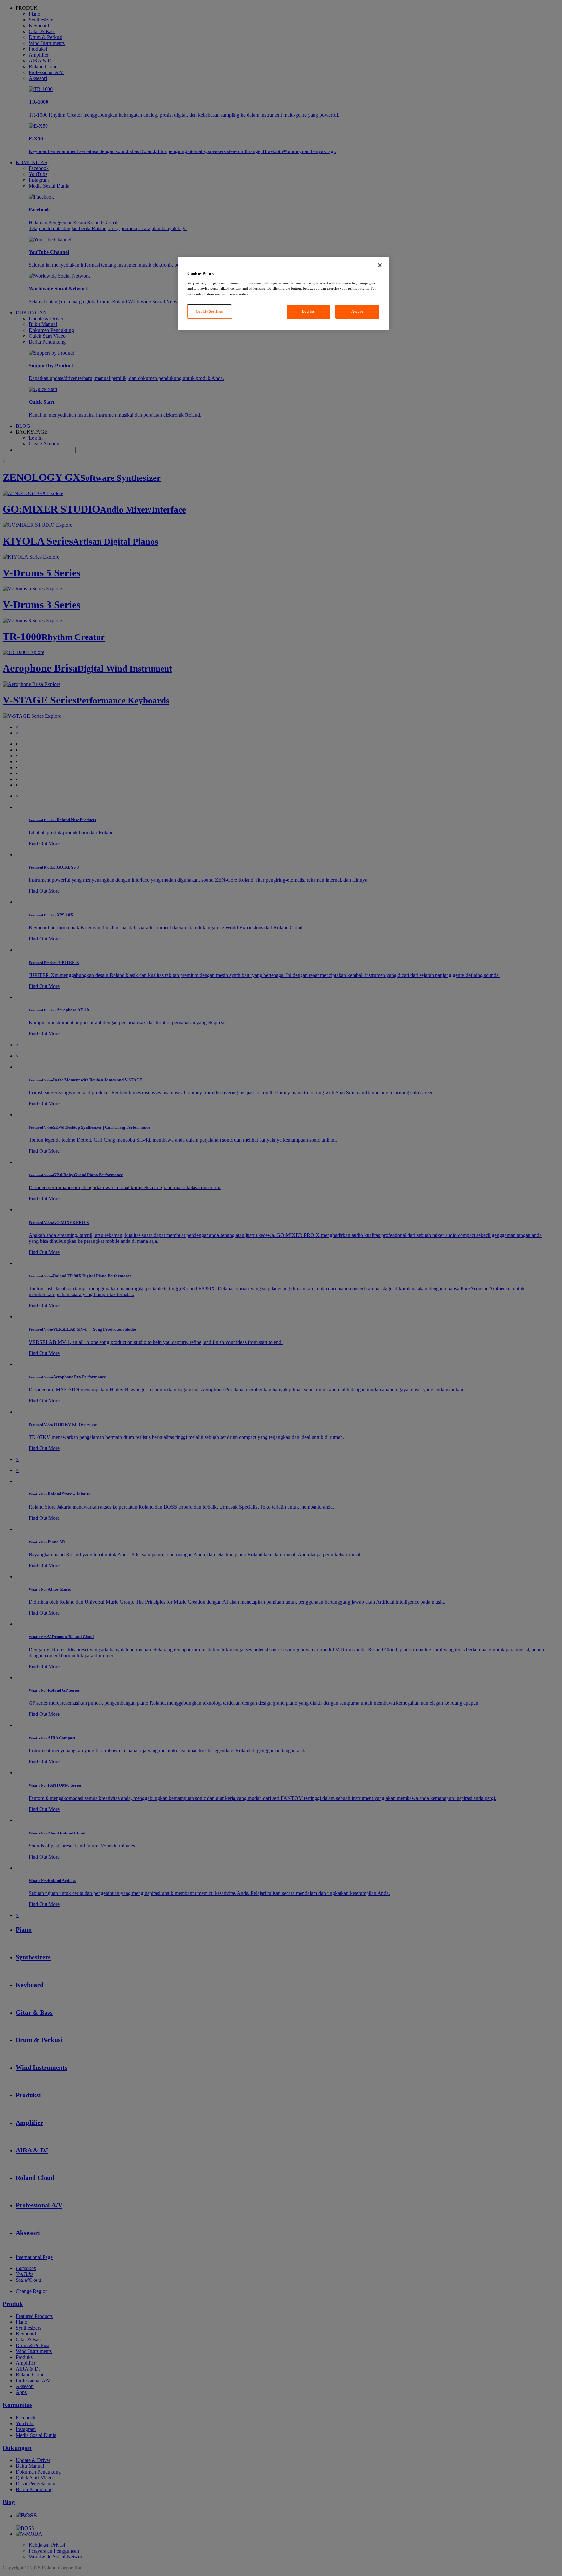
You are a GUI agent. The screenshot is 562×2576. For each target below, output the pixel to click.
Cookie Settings (209, 311)
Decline (308, 311)
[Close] (380, 265)
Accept (357, 311)
